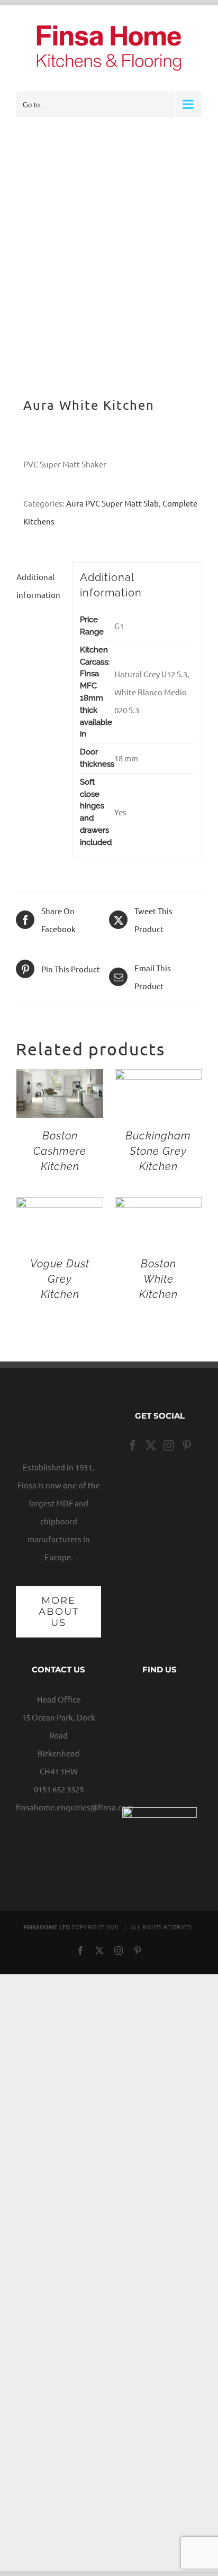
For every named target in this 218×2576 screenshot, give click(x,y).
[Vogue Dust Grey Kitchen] (60, 1206)
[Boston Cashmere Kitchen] (60, 1078)
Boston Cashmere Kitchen (60, 1151)
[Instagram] (169, 1446)
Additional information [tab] (38, 586)
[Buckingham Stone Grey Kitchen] (158, 1078)
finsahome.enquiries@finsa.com (75, 1807)
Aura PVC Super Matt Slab (112, 503)
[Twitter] (151, 1446)
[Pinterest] (187, 1446)
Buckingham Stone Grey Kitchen (158, 1151)
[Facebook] (133, 1446)
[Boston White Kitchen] (158, 1206)
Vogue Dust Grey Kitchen (60, 1279)
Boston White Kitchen (158, 1279)
